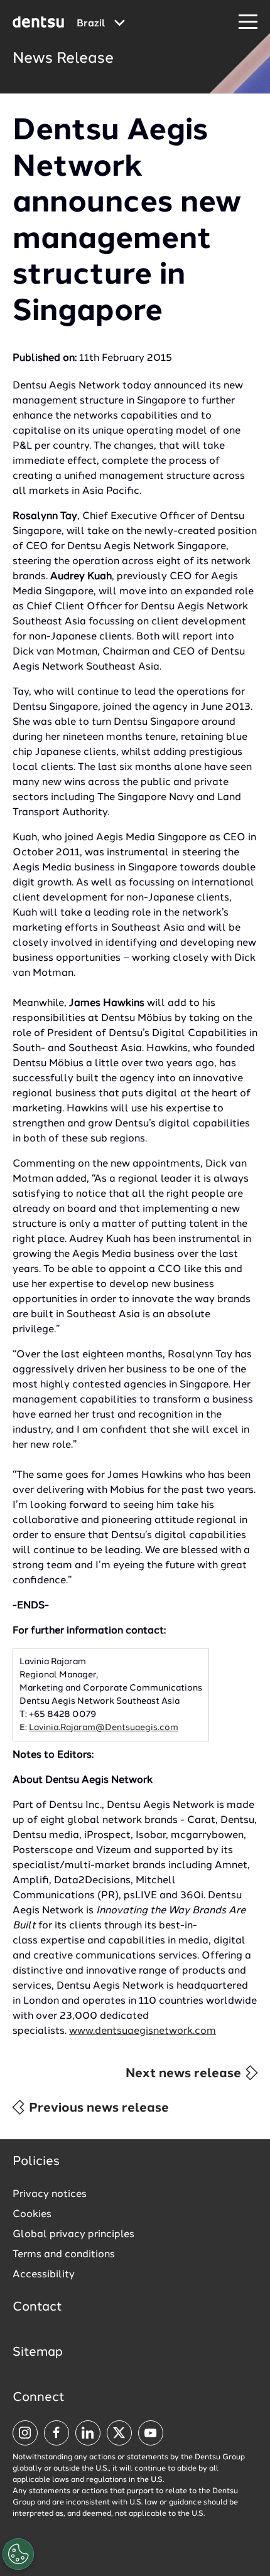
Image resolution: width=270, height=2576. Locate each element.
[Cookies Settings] (18, 2554)
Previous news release (97, 2108)
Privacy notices (50, 2194)
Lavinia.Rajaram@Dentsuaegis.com (104, 1728)
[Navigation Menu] (248, 22)
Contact (37, 2307)
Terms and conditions (64, 2255)
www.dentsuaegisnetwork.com (143, 2031)
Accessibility (44, 2275)
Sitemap (38, 2353)
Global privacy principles (73, 2235)
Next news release (185, 2074)
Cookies (32, 2215)
